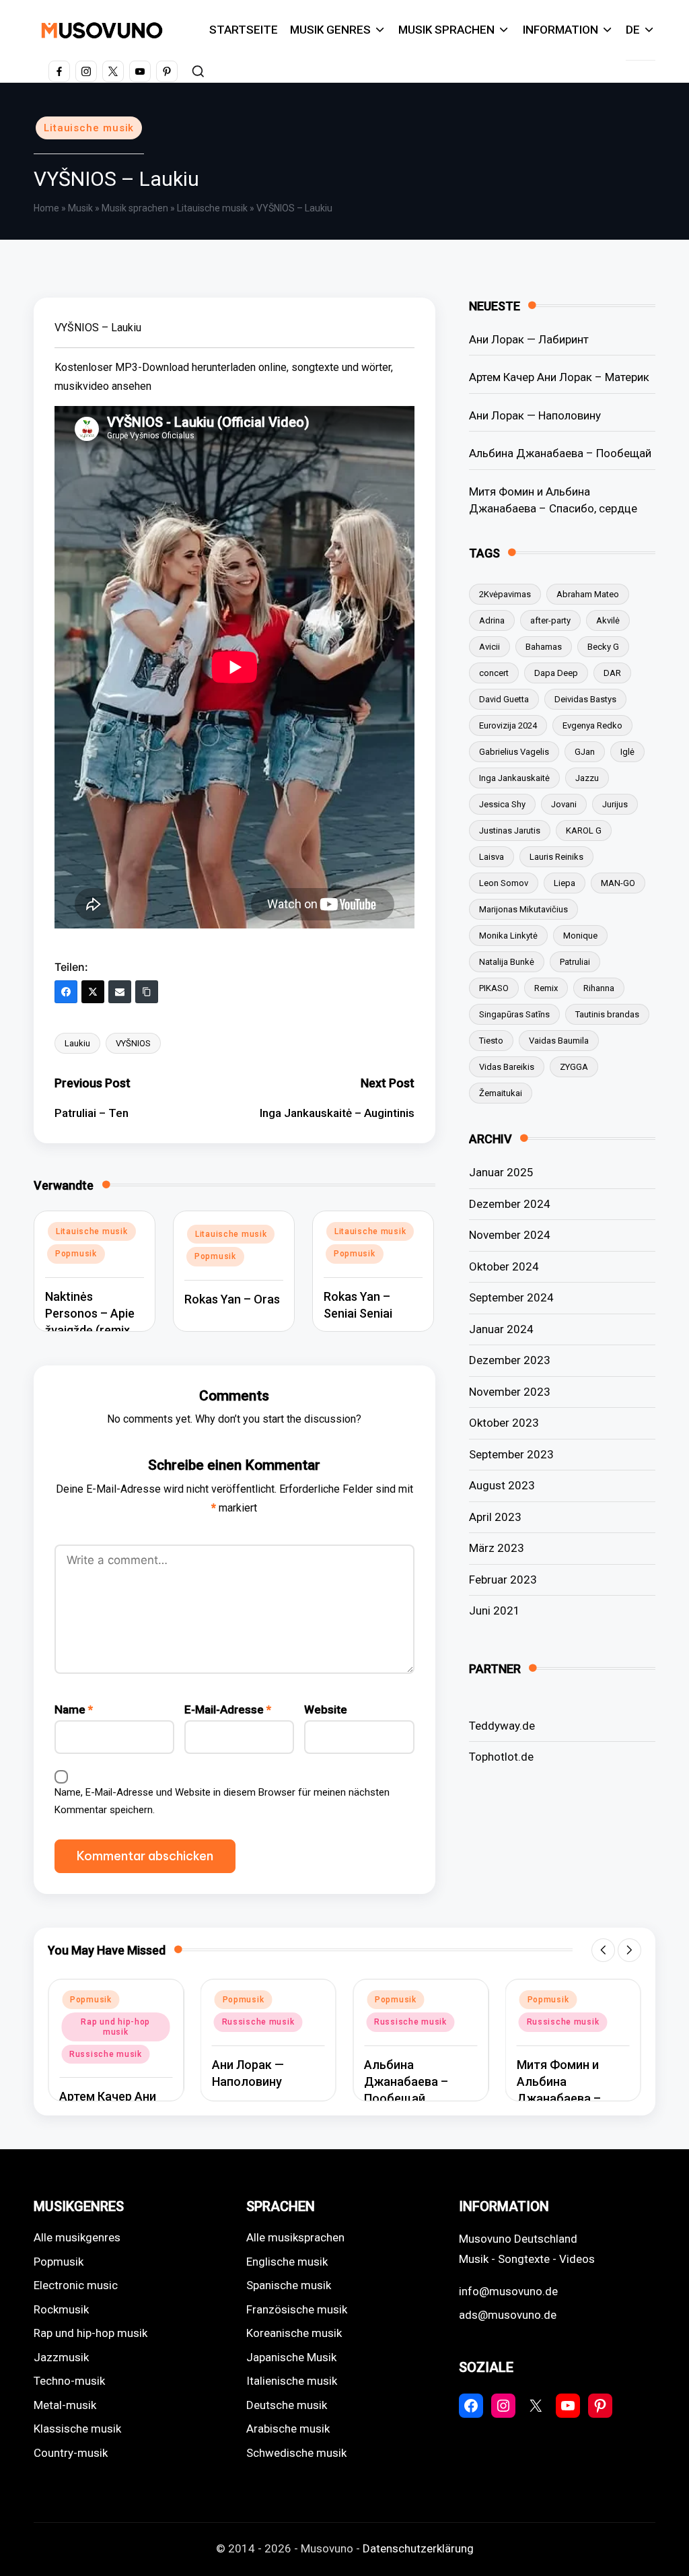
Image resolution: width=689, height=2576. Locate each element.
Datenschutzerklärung (418, 2548)
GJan (585, 752)
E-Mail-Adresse (228, 1709)
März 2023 (497, 1548)
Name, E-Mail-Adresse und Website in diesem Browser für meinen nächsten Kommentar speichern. (222, 1801)
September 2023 (511, 1454)
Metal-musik (65, 2405)
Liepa (565, 883)
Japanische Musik (291, 2357)
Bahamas (544, 647)
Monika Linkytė (508, 936)
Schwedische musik (296, 2453)
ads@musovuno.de (508, 2315)
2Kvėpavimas (505, 594)
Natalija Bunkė (507, 962)
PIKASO (494, 988)
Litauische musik (89, 128)
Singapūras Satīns (514, 1014)
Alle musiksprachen (295, 2237)
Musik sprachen (135, 208)
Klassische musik (77, 2429)
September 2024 (511, 1297)
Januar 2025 (501, 1172)
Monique (580, 936)
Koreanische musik (294, 2333)
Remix (546, 988)
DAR (612, 673)
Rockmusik (61, 2309)
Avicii (489, 647)
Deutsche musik (287, 2405)
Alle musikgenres (77, 2237)
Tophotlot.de (501, 1757)
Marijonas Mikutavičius (523, 909)
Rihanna (599, 988)
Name (74, 1709)
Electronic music (76, 2285)
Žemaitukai (501, 1093)
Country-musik (71, 2453)
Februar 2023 (503, 1580)
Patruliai (575, 962)
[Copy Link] (147, 992)
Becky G (603, 647)
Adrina (492, 620)
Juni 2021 (495, 1611)
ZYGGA (574, 1067)
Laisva (492, 857)
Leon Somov (504, 883)
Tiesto (491, 1041)
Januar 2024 (501, 1329)
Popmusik (76, 1254)
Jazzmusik (61, 2357)
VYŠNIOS (133, 1043)
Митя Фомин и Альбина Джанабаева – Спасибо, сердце (553, 500)
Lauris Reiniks (556, 857)
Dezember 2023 (510, 1360)
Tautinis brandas (607, 1014)
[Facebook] (66, 992)
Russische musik (106, 2022)
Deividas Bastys (585, 699)
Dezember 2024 (510, 1204)
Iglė (627, 752)
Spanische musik (289, 2285)
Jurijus (615, 804)
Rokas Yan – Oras (232, 1299)
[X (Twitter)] (93, 992)
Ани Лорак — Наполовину (535, 415)
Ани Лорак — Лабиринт (529, 339)
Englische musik (287, 2262)
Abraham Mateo (588, 594)
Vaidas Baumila (559, 1041)
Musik (80, 208)
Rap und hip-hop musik (90, 2333)
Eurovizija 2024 (508, 725)
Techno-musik (69, 2381)
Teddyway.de (502, 1726)
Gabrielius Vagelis (514, 752)
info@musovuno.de (508, 2291)
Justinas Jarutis (510, 831)
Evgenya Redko (592, 725)
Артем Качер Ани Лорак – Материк (559, 377)
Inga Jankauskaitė (514, 778)
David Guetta (504, 699)
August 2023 (502, 1485)
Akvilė (608, 620)
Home (46, 208)
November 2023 (510, 1392)
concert (494, 673)
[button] (603, 1950)
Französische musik (297, 2309)
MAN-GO (618, 883)
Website (326, 1709)
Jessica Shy (502, 804)
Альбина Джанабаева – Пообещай (560, 453)
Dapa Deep (556, 673)
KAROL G (584, 831)
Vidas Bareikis (507, 1067)
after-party (550, 620)
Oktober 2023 (504, 1423)
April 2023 (495, 1517)
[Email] (120, 992)
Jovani (564, 804)
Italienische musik (292, 2381)
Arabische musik (288, 2429)
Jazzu (587, 778)
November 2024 (510, 1235)
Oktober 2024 (504, 1266)
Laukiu (77, 1043)
